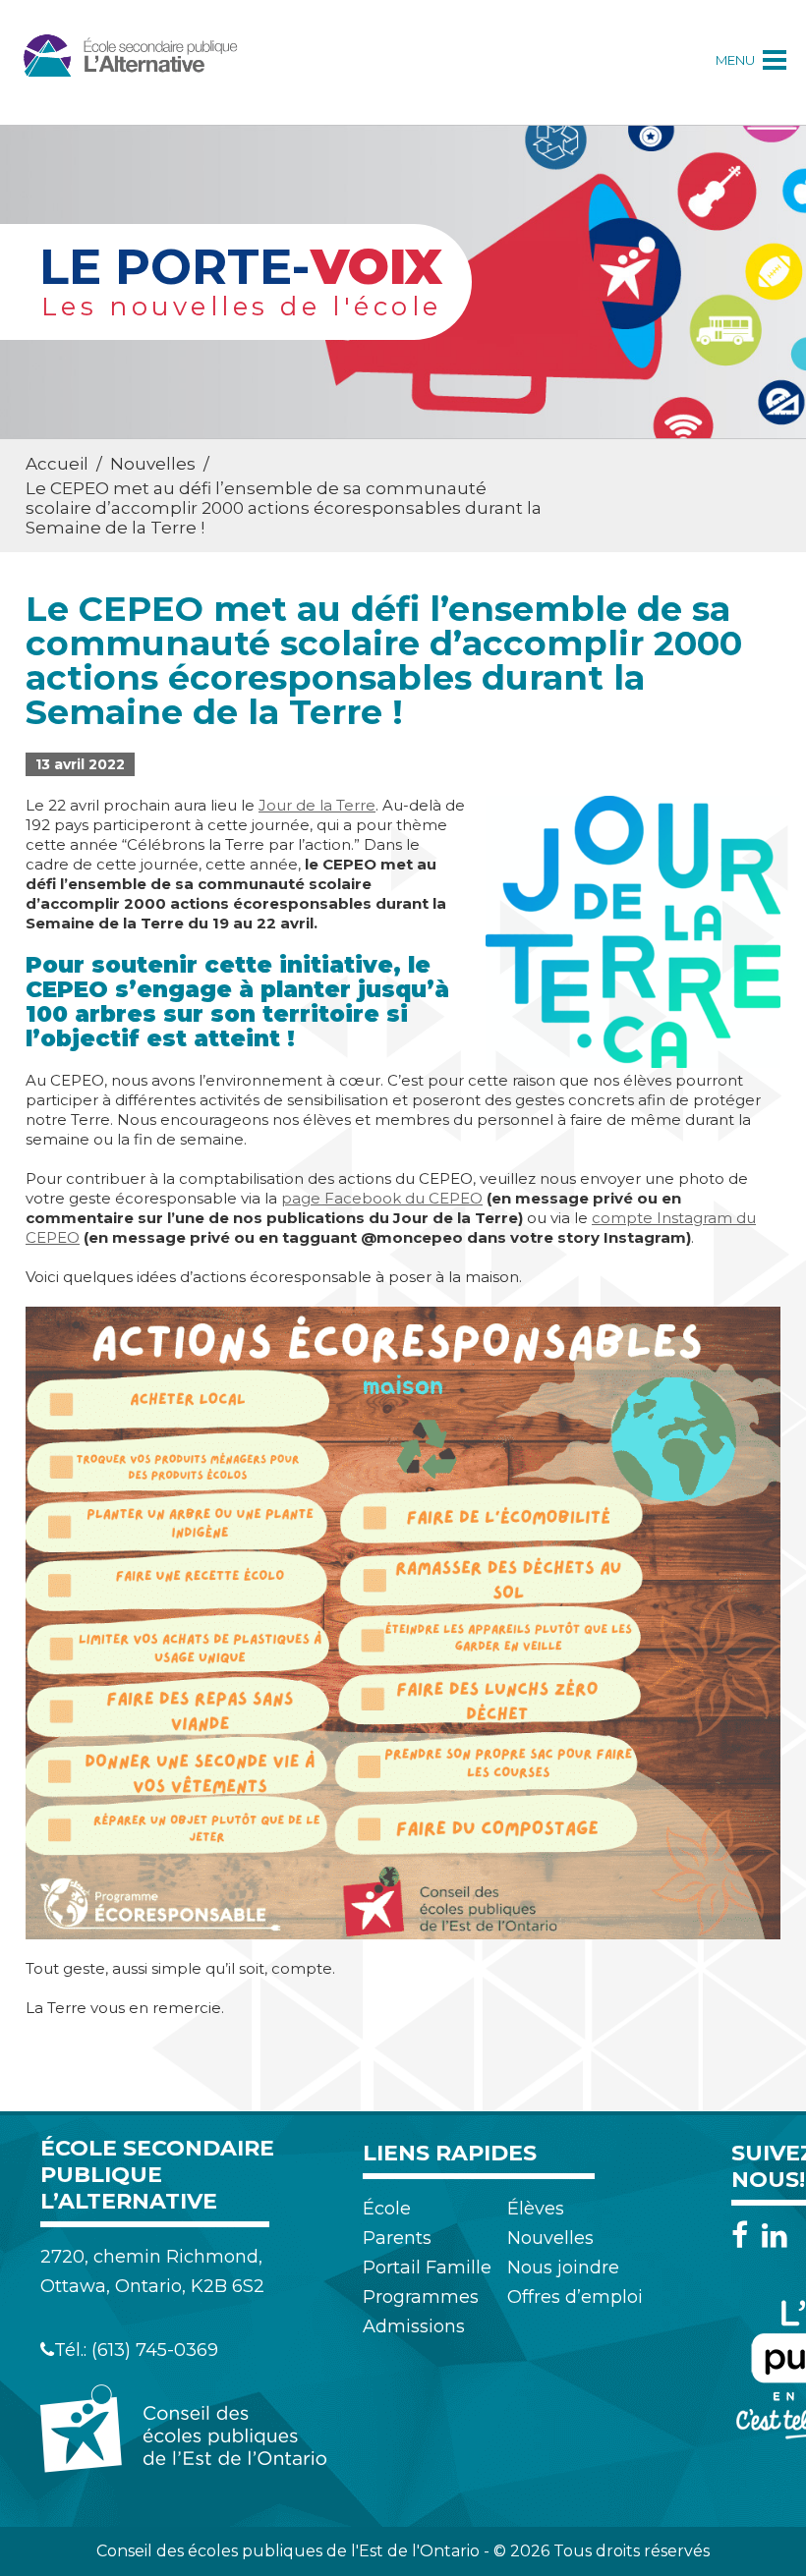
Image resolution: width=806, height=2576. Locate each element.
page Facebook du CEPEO (382, 1198)
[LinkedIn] (775, 2236)
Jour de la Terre (317, 805)
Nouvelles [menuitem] (550, 2238)
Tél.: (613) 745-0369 (136, 2350)
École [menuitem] (387, 2209)
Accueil (57, 464)
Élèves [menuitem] (536, 2209)
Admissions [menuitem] (414, 2326)
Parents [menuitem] (397, 2238)
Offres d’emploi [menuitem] (575, 2297)
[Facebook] (745, 2236)
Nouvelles (153, 464)
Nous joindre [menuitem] (563, 2268)
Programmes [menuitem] (421, 2297)
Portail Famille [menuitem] (427, 2268)
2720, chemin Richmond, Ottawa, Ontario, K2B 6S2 (152, 2271)
